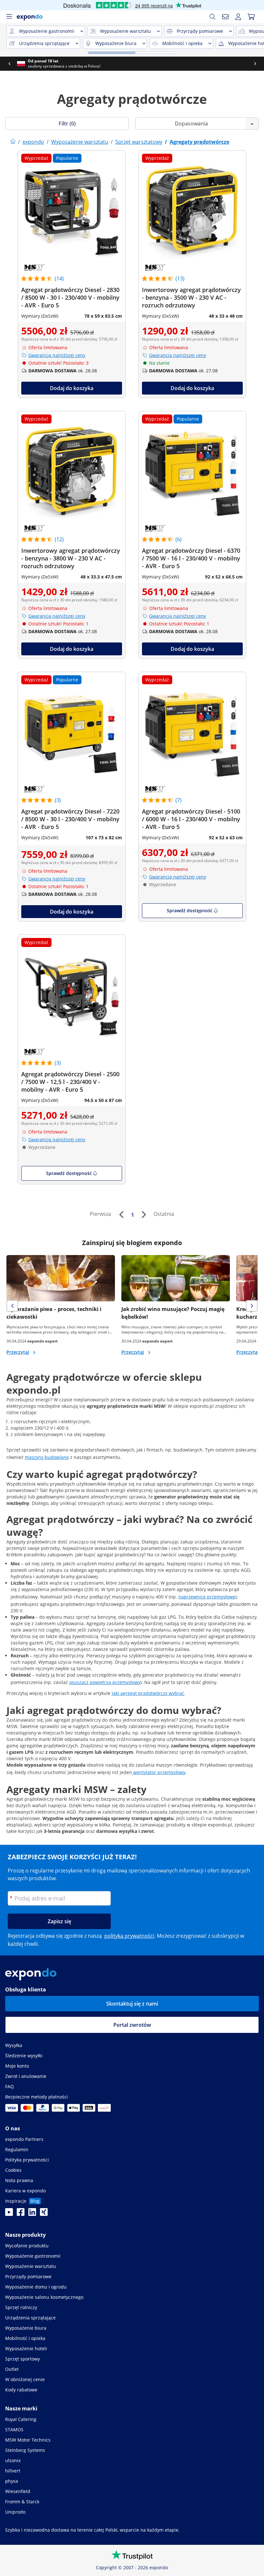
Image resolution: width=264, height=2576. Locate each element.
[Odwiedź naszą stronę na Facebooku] (21, 2214)
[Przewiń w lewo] (9, 64)
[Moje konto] (238, 17)
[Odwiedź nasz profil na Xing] (44, 2214)
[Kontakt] (225, 17)
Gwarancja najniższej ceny (57, 355)
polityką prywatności (129, 1936)
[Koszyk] (251, 17)
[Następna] (144, 1215)
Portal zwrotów (132, 2025)
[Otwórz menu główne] (9, 17)
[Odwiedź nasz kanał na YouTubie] (9, 2214)
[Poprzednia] (121, 1215)
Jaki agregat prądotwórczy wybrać (148, 1693)
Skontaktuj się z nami (132, 2004)
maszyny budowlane (47, 1457)
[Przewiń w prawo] (255, 64)
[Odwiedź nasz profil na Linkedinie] (32, 2214)
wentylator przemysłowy (159, 1772)
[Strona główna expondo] (13, 142)
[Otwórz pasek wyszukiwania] (212, 17)
